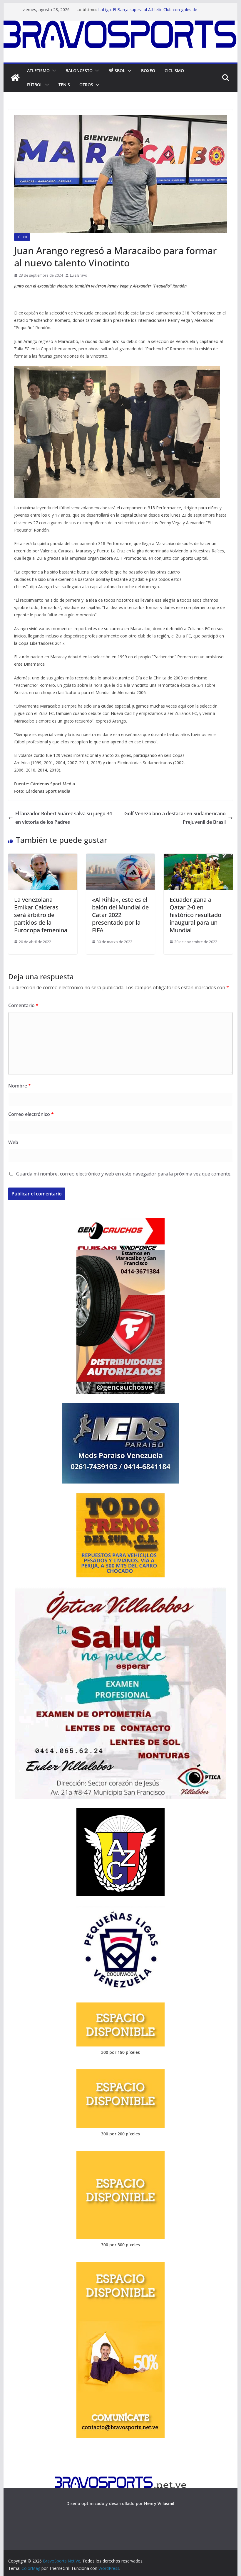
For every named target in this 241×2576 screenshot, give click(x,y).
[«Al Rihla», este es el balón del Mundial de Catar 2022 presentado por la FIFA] (120, 858)
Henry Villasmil (159, 2503)
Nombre (20, 1086)
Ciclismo (174, 71)
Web (13, 1142)
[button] (53, 71)
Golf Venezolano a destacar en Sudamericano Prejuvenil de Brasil (175, 818)
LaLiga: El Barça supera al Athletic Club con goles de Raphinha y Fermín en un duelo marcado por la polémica (152, 12)
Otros (86, 85)
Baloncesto (79, 71)
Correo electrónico (31, 1114)
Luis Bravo (79, 275)
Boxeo (148, 71)
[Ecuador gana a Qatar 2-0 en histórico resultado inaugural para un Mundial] (198, 858)
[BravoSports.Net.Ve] (120, 25)
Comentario (23, 1005)
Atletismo (38, 71)
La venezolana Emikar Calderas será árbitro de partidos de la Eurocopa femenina (41, 915)
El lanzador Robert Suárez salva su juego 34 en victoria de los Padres (64, 818)
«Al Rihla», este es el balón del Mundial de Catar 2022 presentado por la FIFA (120, 915)
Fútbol (35, 85)
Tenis (64, 85)
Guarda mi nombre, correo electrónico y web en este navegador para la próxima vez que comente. (124, 1174)
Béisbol (117, 71)
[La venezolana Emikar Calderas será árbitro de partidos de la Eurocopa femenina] (43, 858)
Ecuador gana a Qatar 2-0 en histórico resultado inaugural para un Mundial (195, 915)
